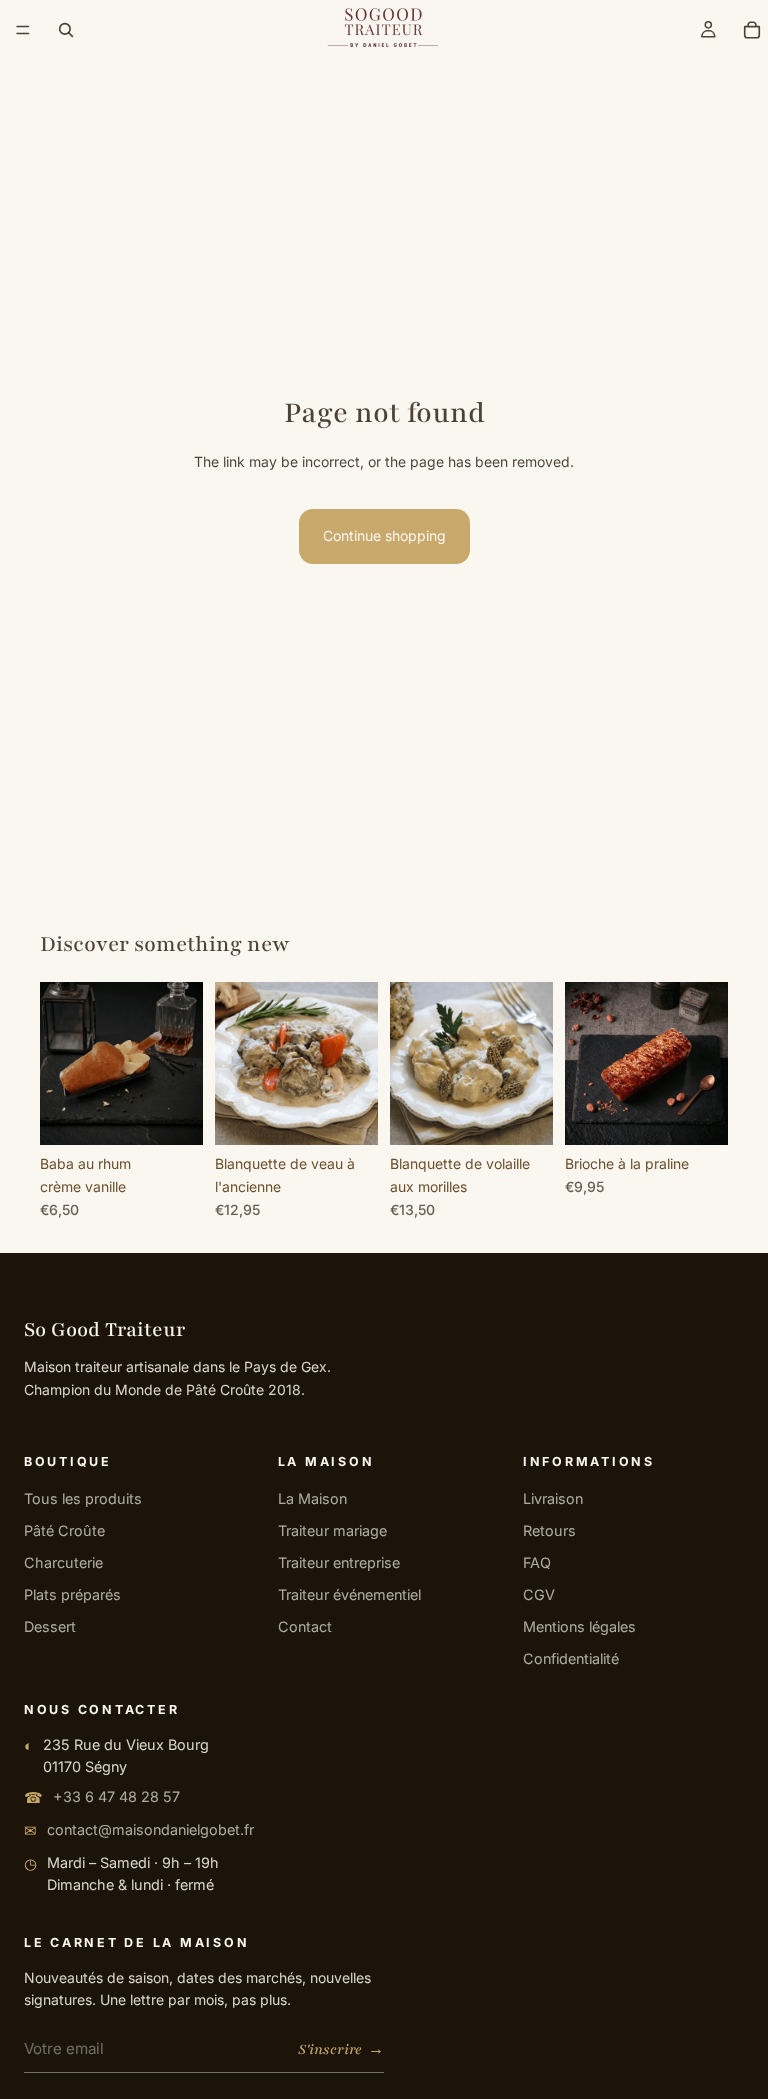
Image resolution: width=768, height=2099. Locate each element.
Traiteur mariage (332, 1530)
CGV (539, 1594)
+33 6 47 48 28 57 (116, 1796)
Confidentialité (571, 1658)
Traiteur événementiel (349, 1594)
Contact (305, 1626)
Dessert (50, 1626)
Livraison (553, 1498)
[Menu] (23, 30)
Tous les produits (83, 1498)
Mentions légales (579, 1626)
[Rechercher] (66, 30)
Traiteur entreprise (339, 1562)
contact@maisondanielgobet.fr (150, 1829)
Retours (549, 1530)
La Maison (312, 1498)
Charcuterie (63, 1562)
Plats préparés (72, 1594)
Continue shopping (384, 535)
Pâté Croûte (64, 1530)
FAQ (537, 1562)
